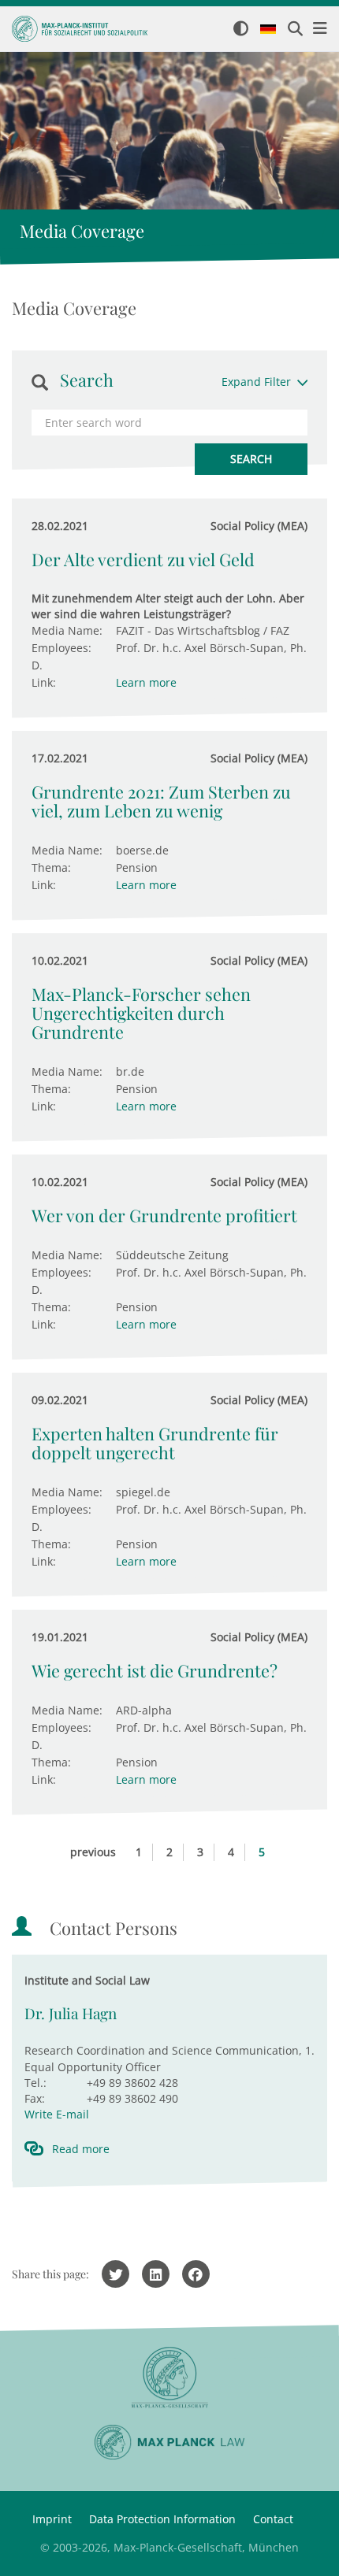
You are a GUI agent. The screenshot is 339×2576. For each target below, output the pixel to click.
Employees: (61, 648)
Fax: (35, 2098)
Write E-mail (57, 2114)
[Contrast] (241, 30)
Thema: (51, 867)
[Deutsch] (268, 30)
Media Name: (67, 630)
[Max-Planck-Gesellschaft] (169, 2378)
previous (93, 1852)
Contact (273, 2519)
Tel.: (35, 2083)
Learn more (146, 682)
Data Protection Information (162, 2519)
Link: (44, 682)
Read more (81, 2149)
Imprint (52, 2519)
